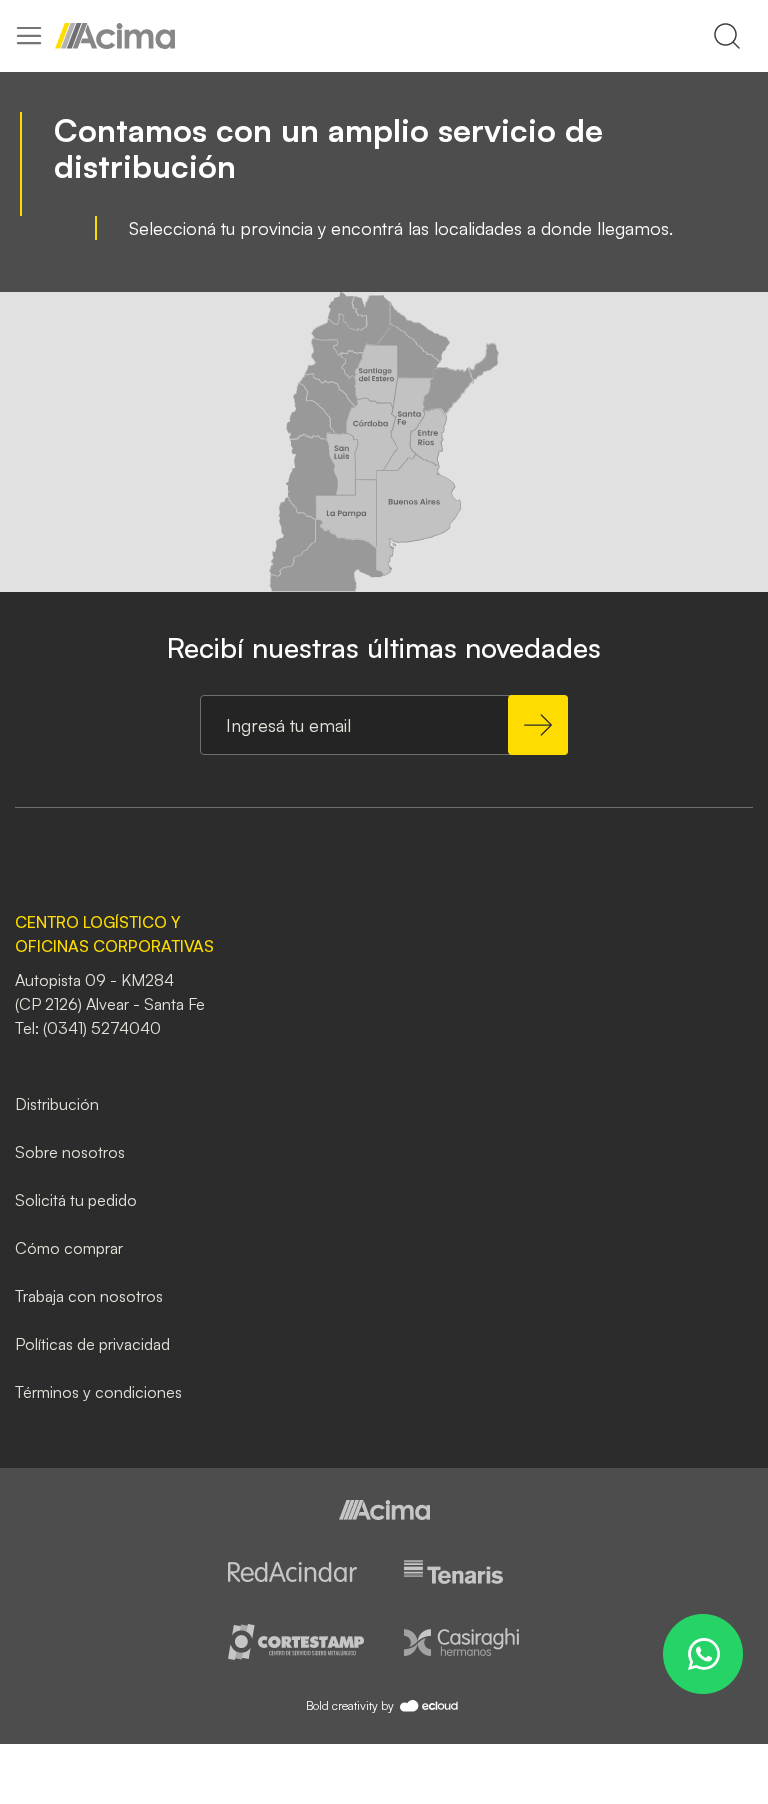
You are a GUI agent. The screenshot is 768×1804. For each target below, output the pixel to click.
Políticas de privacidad (92, 1344)
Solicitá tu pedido (76, 1200)
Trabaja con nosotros (89, 1296)
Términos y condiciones (98, 1392)
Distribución (57, 1104)
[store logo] (115, 36)
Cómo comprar (69, 1248)
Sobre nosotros (70, 1152)
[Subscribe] (538, 725)
